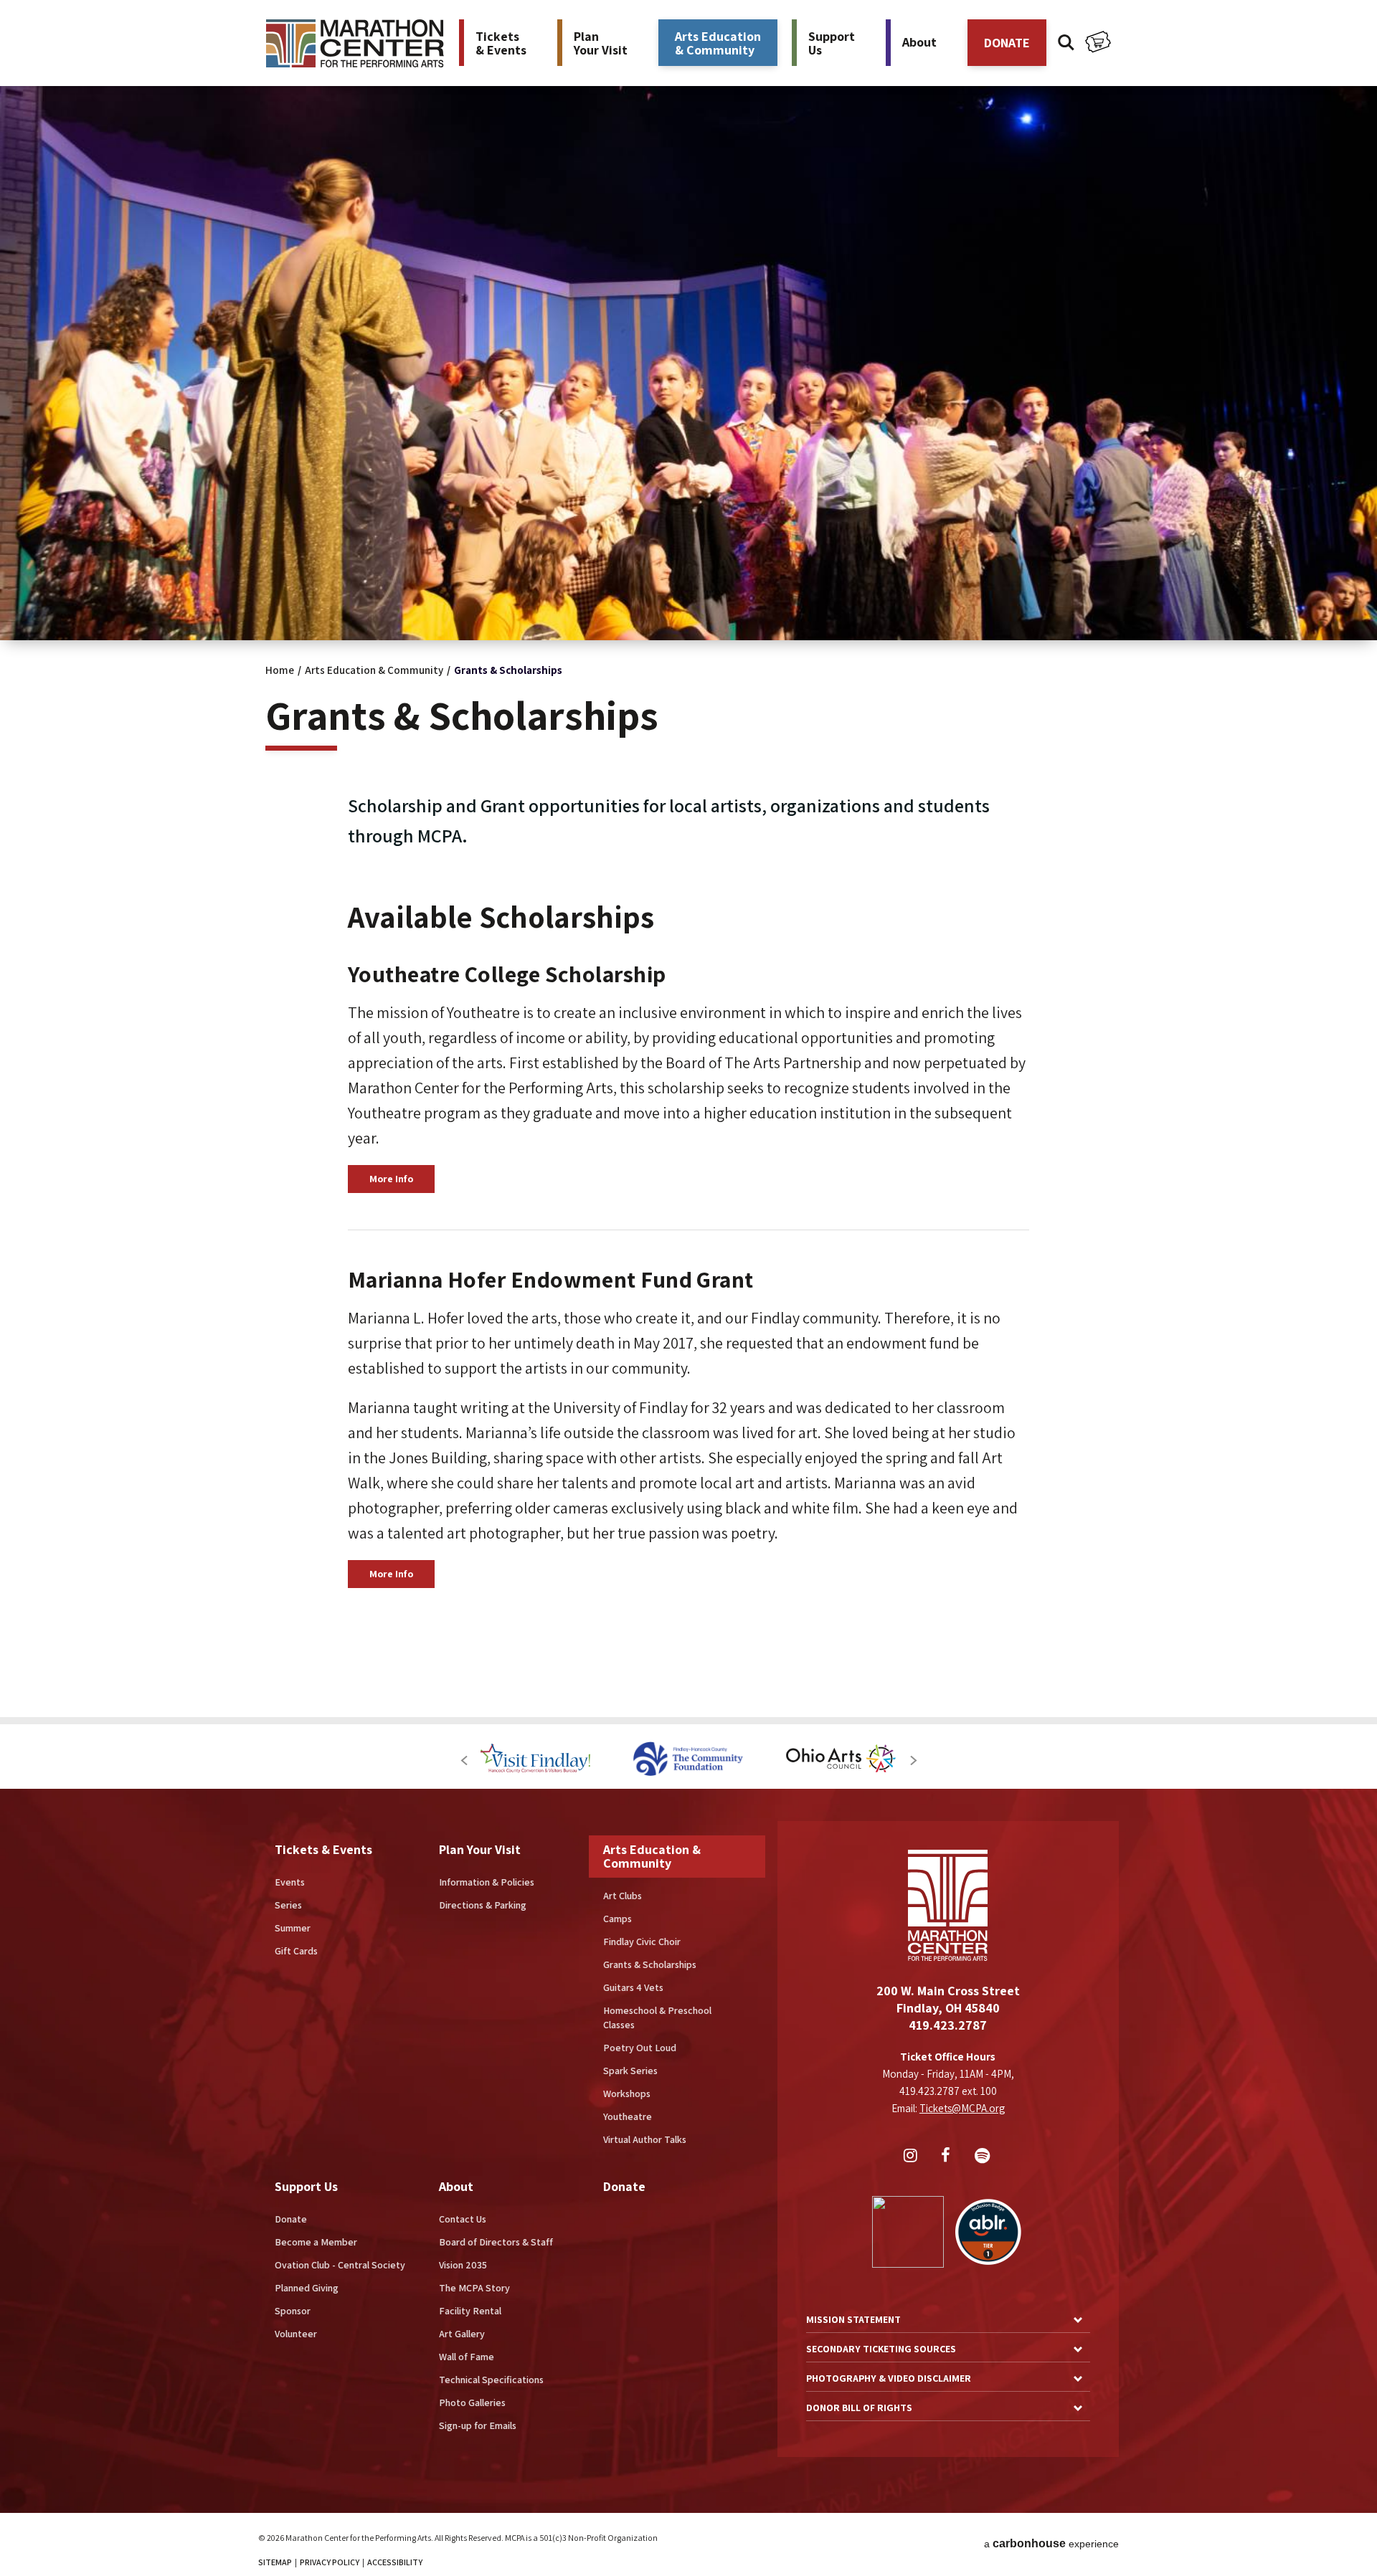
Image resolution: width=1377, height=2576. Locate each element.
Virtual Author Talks (645, 2139)
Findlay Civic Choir (642, 1941)
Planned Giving (307, 2288)
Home (280, 670)
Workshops (627, 2093)
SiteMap (275, 2562)
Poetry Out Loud (640, 2048)
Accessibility (395, 2562)
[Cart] (1098, 44)
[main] (688, 859)
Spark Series (630, 2071)
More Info (391, 1179)
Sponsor (293, 2311)
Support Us (306, 2186)
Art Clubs (623, 1896)
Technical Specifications (491, 2380)
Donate (291, 2219)
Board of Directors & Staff (496, 2242)
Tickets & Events (323, 1849)
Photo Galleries (472, 2402)
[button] (464, 1760)
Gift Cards (296, 1951)
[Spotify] (984, 2157)
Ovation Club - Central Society (340, 2265)
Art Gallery (462, 2334)
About (456, 2186)
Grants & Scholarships (650, 1964)
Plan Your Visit (480, 1849)
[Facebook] (948, 2157)
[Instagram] (912, 2157)
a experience (1051, 2543)
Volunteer (296, 2334)
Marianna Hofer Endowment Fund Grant (551, 1279)
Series (288, 1905)
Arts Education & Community (374, 670)
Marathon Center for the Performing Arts (355, 43)
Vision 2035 (463, 2265)
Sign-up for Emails (478, 2425)
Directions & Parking (483, 1905)
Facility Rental (470, 2311)
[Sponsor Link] (535, 1760)
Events (290, 1882)
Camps (617, 1919)
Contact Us (463, 2219)
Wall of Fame (467, 2357)
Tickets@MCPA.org (962, 2108)
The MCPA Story (474, 2288)
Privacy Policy (330, 2562)
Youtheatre (628, 2116)
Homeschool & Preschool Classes (657, 2017)
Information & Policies (487, 1882)
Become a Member (316, 2242)
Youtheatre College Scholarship (507, 974)
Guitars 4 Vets (633, 1987)
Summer (293, 1928)
